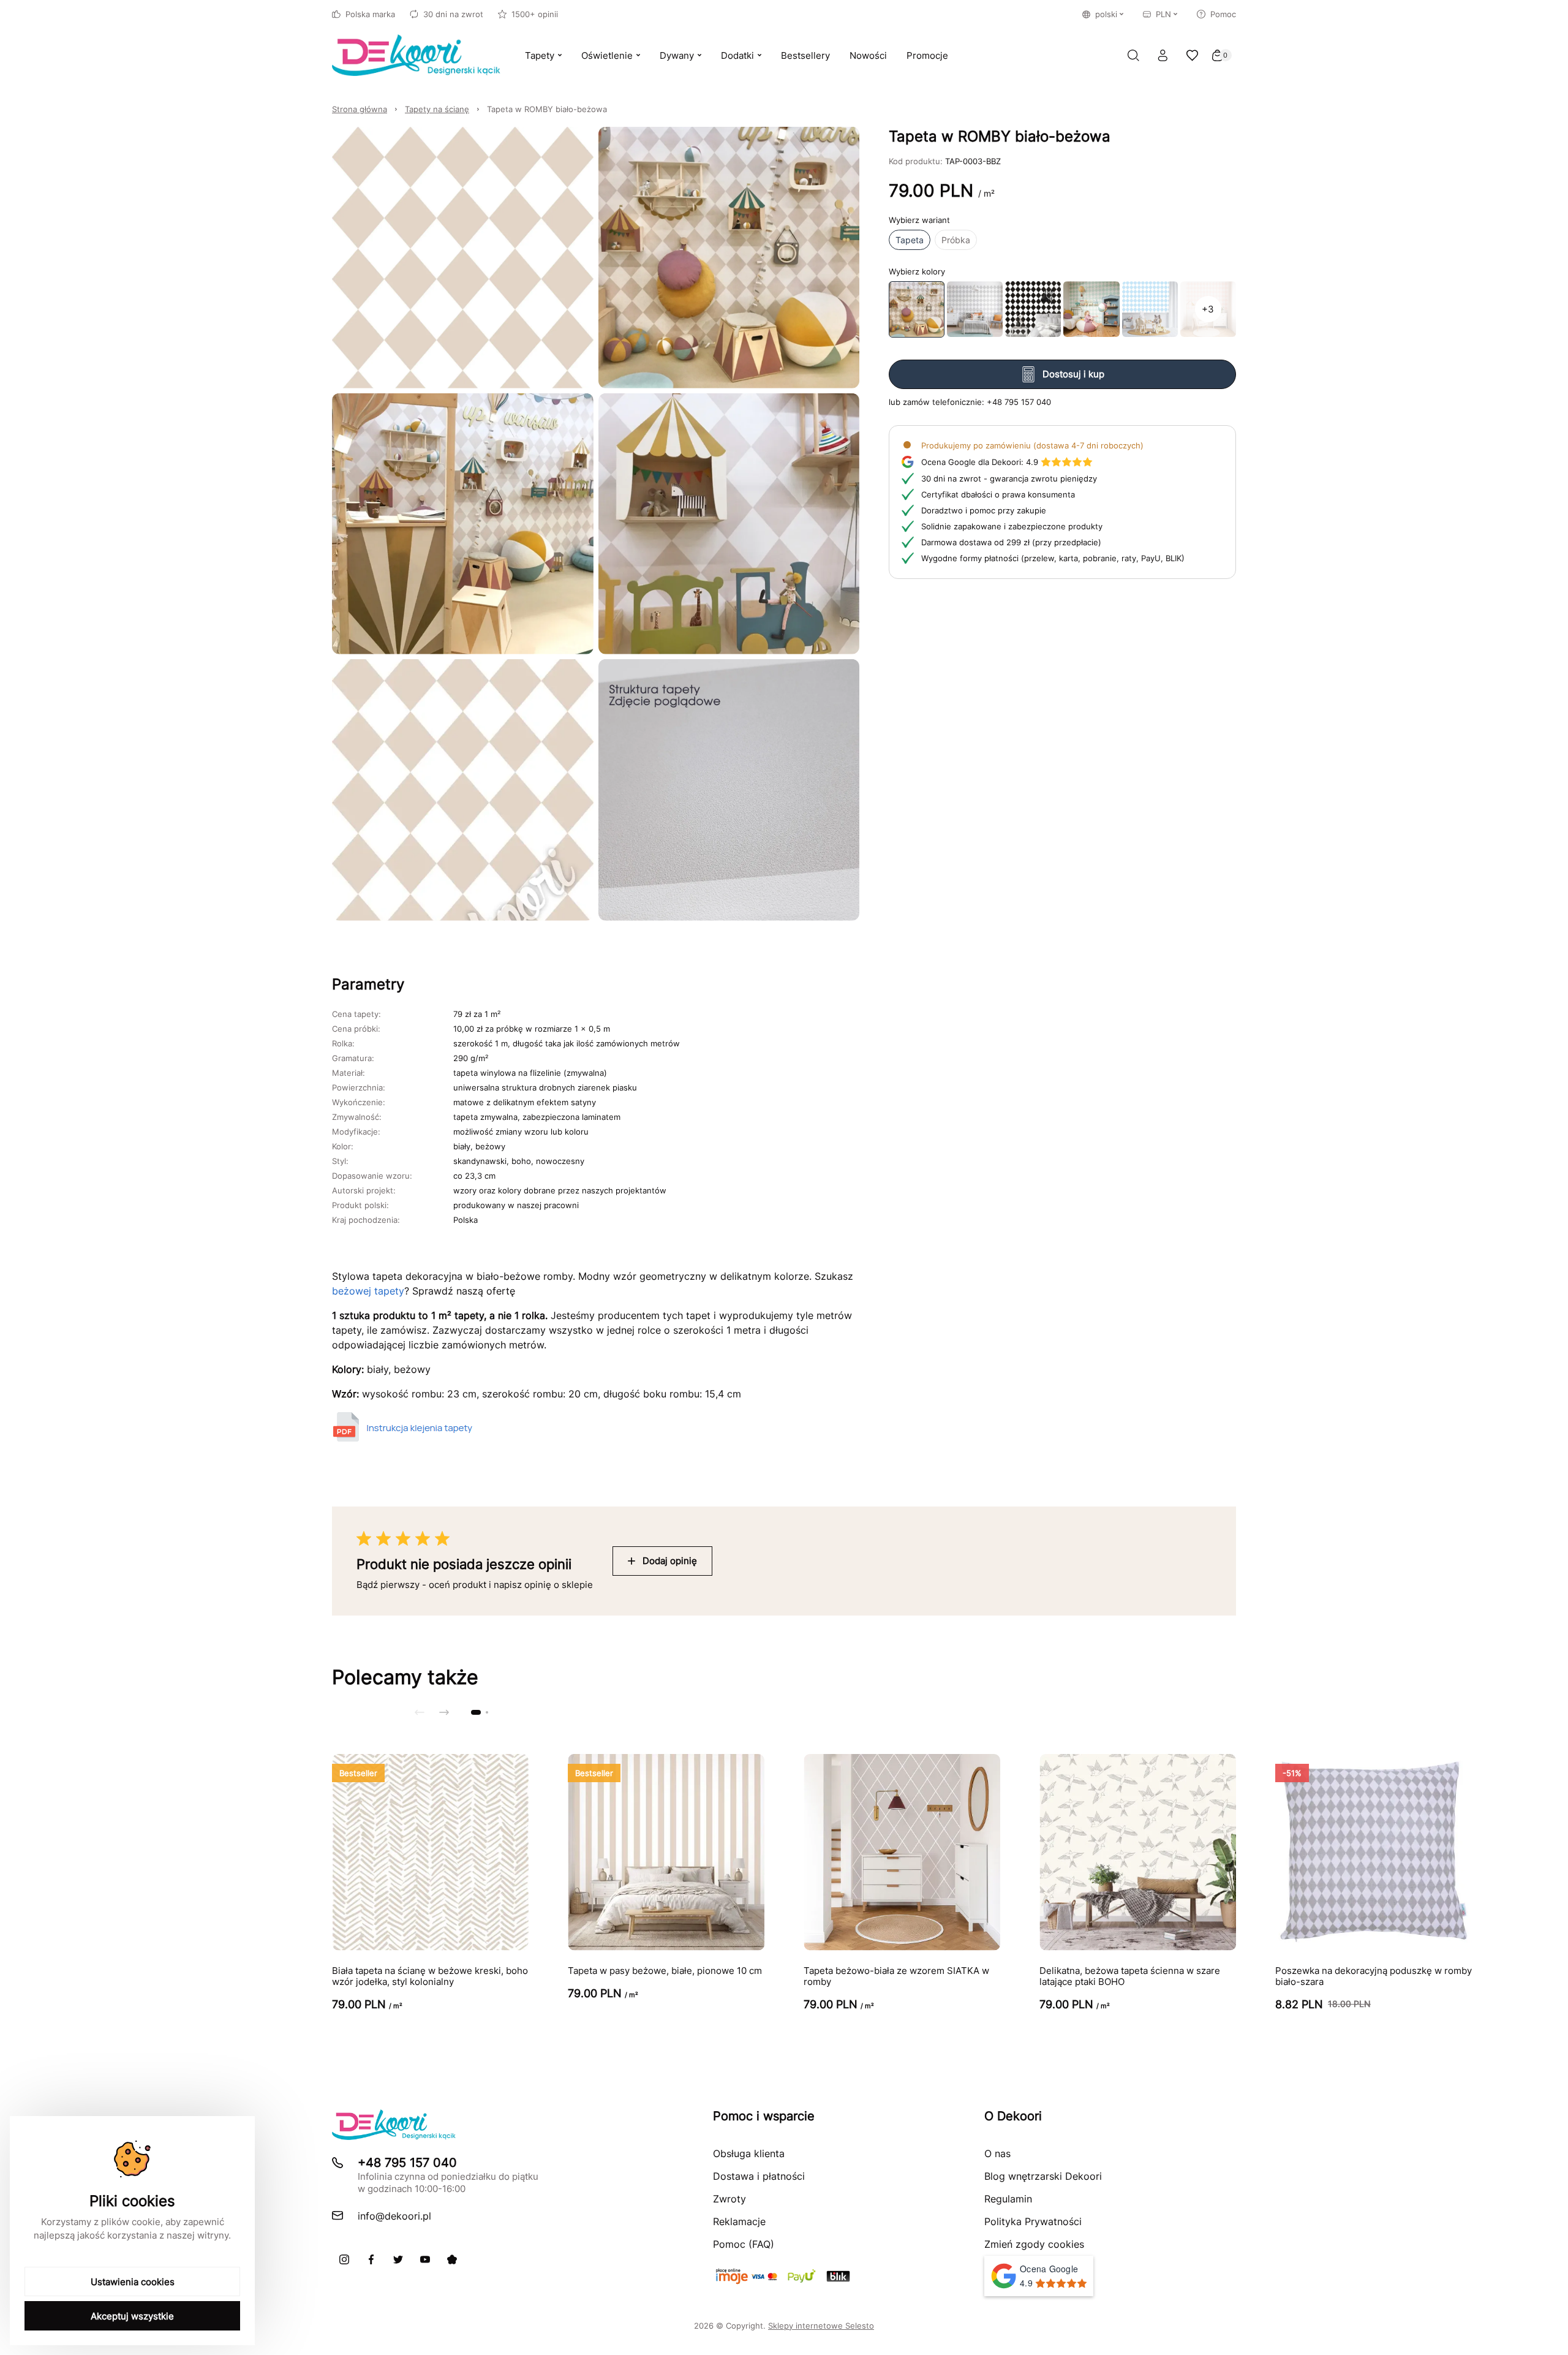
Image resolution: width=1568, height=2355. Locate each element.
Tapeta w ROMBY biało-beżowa (547, 109)
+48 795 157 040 (1019, 401)
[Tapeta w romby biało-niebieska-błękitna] (1150, 309)
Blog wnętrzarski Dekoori (1043, 2176)
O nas (997, 2153)
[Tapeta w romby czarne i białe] (1033, 309)
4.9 (980, 461)
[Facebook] (371, 2259)
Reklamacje (739, 2221)
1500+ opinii (535, 14)
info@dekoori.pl (394, 2216)
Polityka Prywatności (1033, 2221)
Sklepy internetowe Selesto (821, 2326)
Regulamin (1008, 2199)
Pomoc (1223, 14)
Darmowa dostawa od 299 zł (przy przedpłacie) (1011, 542)
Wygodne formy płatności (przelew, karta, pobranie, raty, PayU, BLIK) (1053, 558)
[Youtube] (425, 2259)
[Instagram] (344, 2259)
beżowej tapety (368, 1291)
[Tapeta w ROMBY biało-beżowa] (917, 309)
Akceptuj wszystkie (132, 2316)
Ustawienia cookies (133, 2282)
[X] (398, 2259)
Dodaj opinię (670, 1561)
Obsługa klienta (749, 2153)
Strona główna (360, 109)
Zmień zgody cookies (1034, 2244)
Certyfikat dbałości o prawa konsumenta (998, 494)
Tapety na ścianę (437, 109)
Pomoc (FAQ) (744, 2244)
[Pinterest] (452, 2259)
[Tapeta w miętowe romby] (1091, 309)
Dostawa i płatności (759, 2176)
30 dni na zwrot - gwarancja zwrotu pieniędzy (1009, 478)
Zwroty (729, 2199)
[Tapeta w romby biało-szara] (975, 309)
